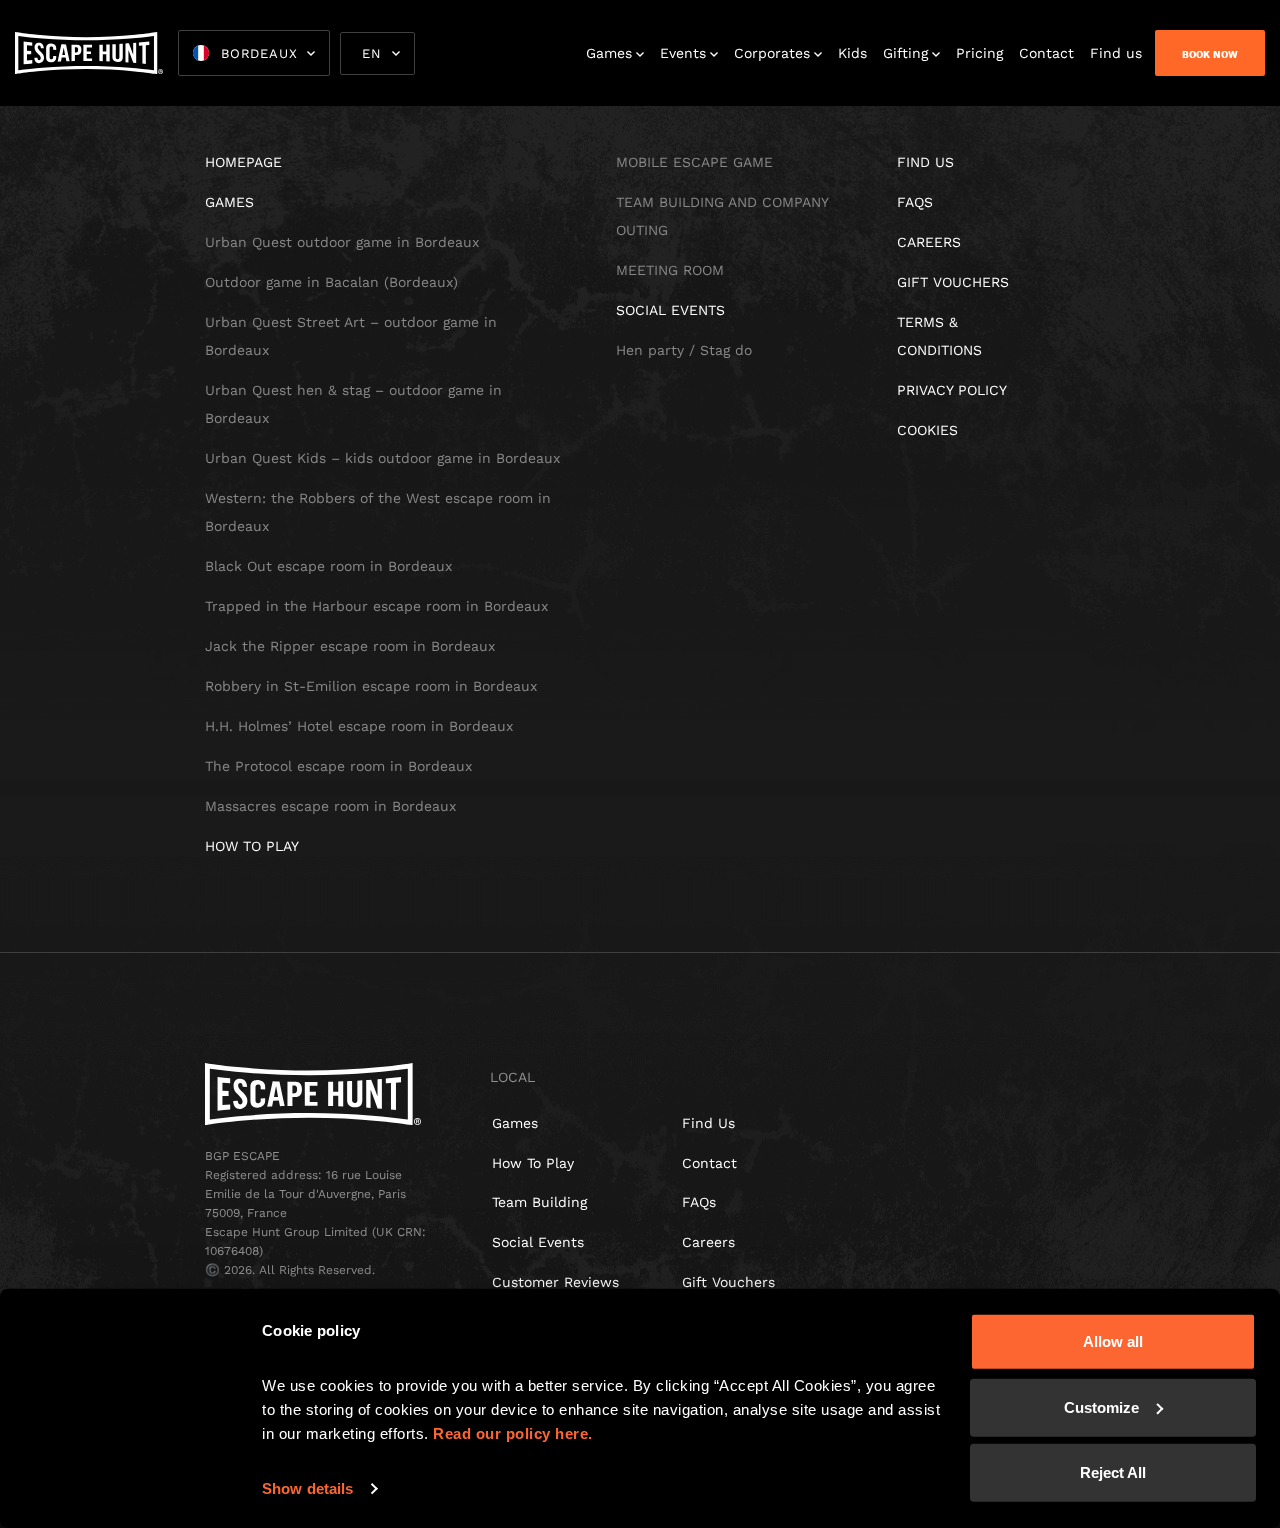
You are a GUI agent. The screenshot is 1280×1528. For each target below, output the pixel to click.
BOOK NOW (1210, 54)
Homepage (243, 162)
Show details (307, 1488)
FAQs (699, 1202)
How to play (252, 846)
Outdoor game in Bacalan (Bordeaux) (331, 282)
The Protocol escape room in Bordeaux (338, 766)
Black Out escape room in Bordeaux (328, 566)
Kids (852, 53)
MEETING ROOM (670, 270)
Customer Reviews (555, 1282)
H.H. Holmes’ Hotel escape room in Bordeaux (359, 726)
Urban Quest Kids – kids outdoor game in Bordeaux (382, 458)
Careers (929, 242)
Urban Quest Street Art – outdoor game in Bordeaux (351, 336)
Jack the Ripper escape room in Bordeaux (350, 646)
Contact (1046, 53)
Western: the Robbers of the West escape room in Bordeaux (378, 512)
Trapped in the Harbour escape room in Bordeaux (376, 606)
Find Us (708, 1123)
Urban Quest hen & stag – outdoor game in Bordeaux (353, 404)
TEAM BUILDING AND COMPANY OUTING (722, 216)
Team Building (539, 1202)
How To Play (533, 1163)
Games (609, 53)
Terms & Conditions (939, 336)
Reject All (1113, 1472)
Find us (1116, 53)
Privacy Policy (952, 390)
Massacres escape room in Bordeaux (330, 806)
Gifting (905, 53)
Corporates (772, 53)
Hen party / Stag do (684, 350)
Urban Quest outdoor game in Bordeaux (342, 242)
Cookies (927, 430)
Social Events (670, 310)
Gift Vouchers (953, 282)
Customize (1101, 1406)
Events (683, 53)
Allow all (1113, 1341)
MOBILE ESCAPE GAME (694, 162)
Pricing (979, 53)
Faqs (915, 202)
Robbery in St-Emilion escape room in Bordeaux (371, 686)
